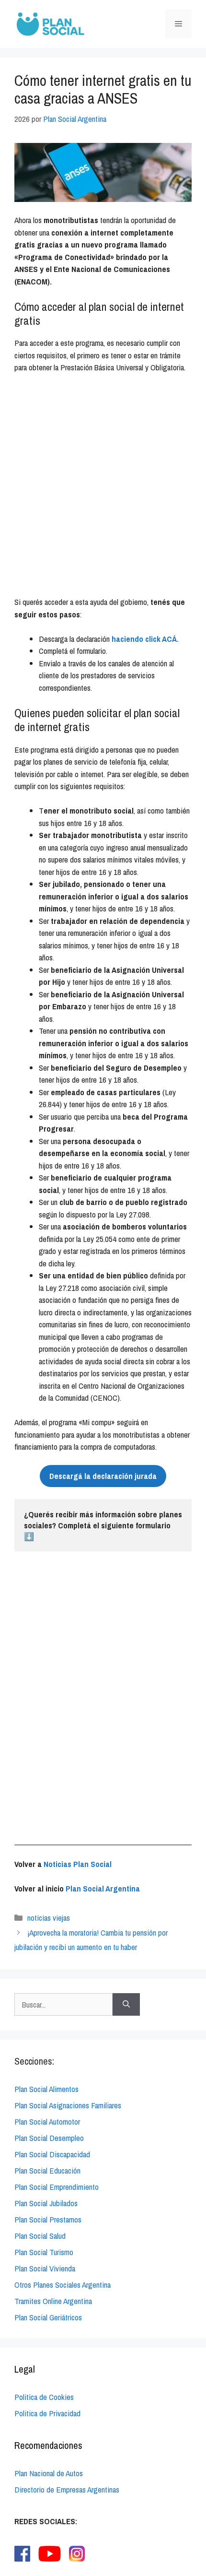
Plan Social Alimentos (46, 2089)
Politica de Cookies (44, 2397)
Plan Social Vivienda (45, 2268)
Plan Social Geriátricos (48, 2317)
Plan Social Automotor (47, 2121)
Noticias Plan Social (78, 1864)
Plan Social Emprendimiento (57, 2187)
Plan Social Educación (47, 2170)
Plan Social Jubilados (46, 2203)
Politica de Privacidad (47, 2413)
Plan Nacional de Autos (49, 2473)
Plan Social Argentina (103, 1888)
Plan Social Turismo (44, 2252)
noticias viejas (49, 1918)
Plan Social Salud (40, 2236)
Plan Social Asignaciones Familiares (68, 2105)
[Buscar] (126, 2005)
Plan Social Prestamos (48, 2219)
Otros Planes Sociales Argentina (63, 2285)
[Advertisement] (103, 489)
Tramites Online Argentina (53, 2301)
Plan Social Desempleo (49, 2138)
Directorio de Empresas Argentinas (67, 2489)
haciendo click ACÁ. (145, 639)
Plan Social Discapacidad (52, 2154)
